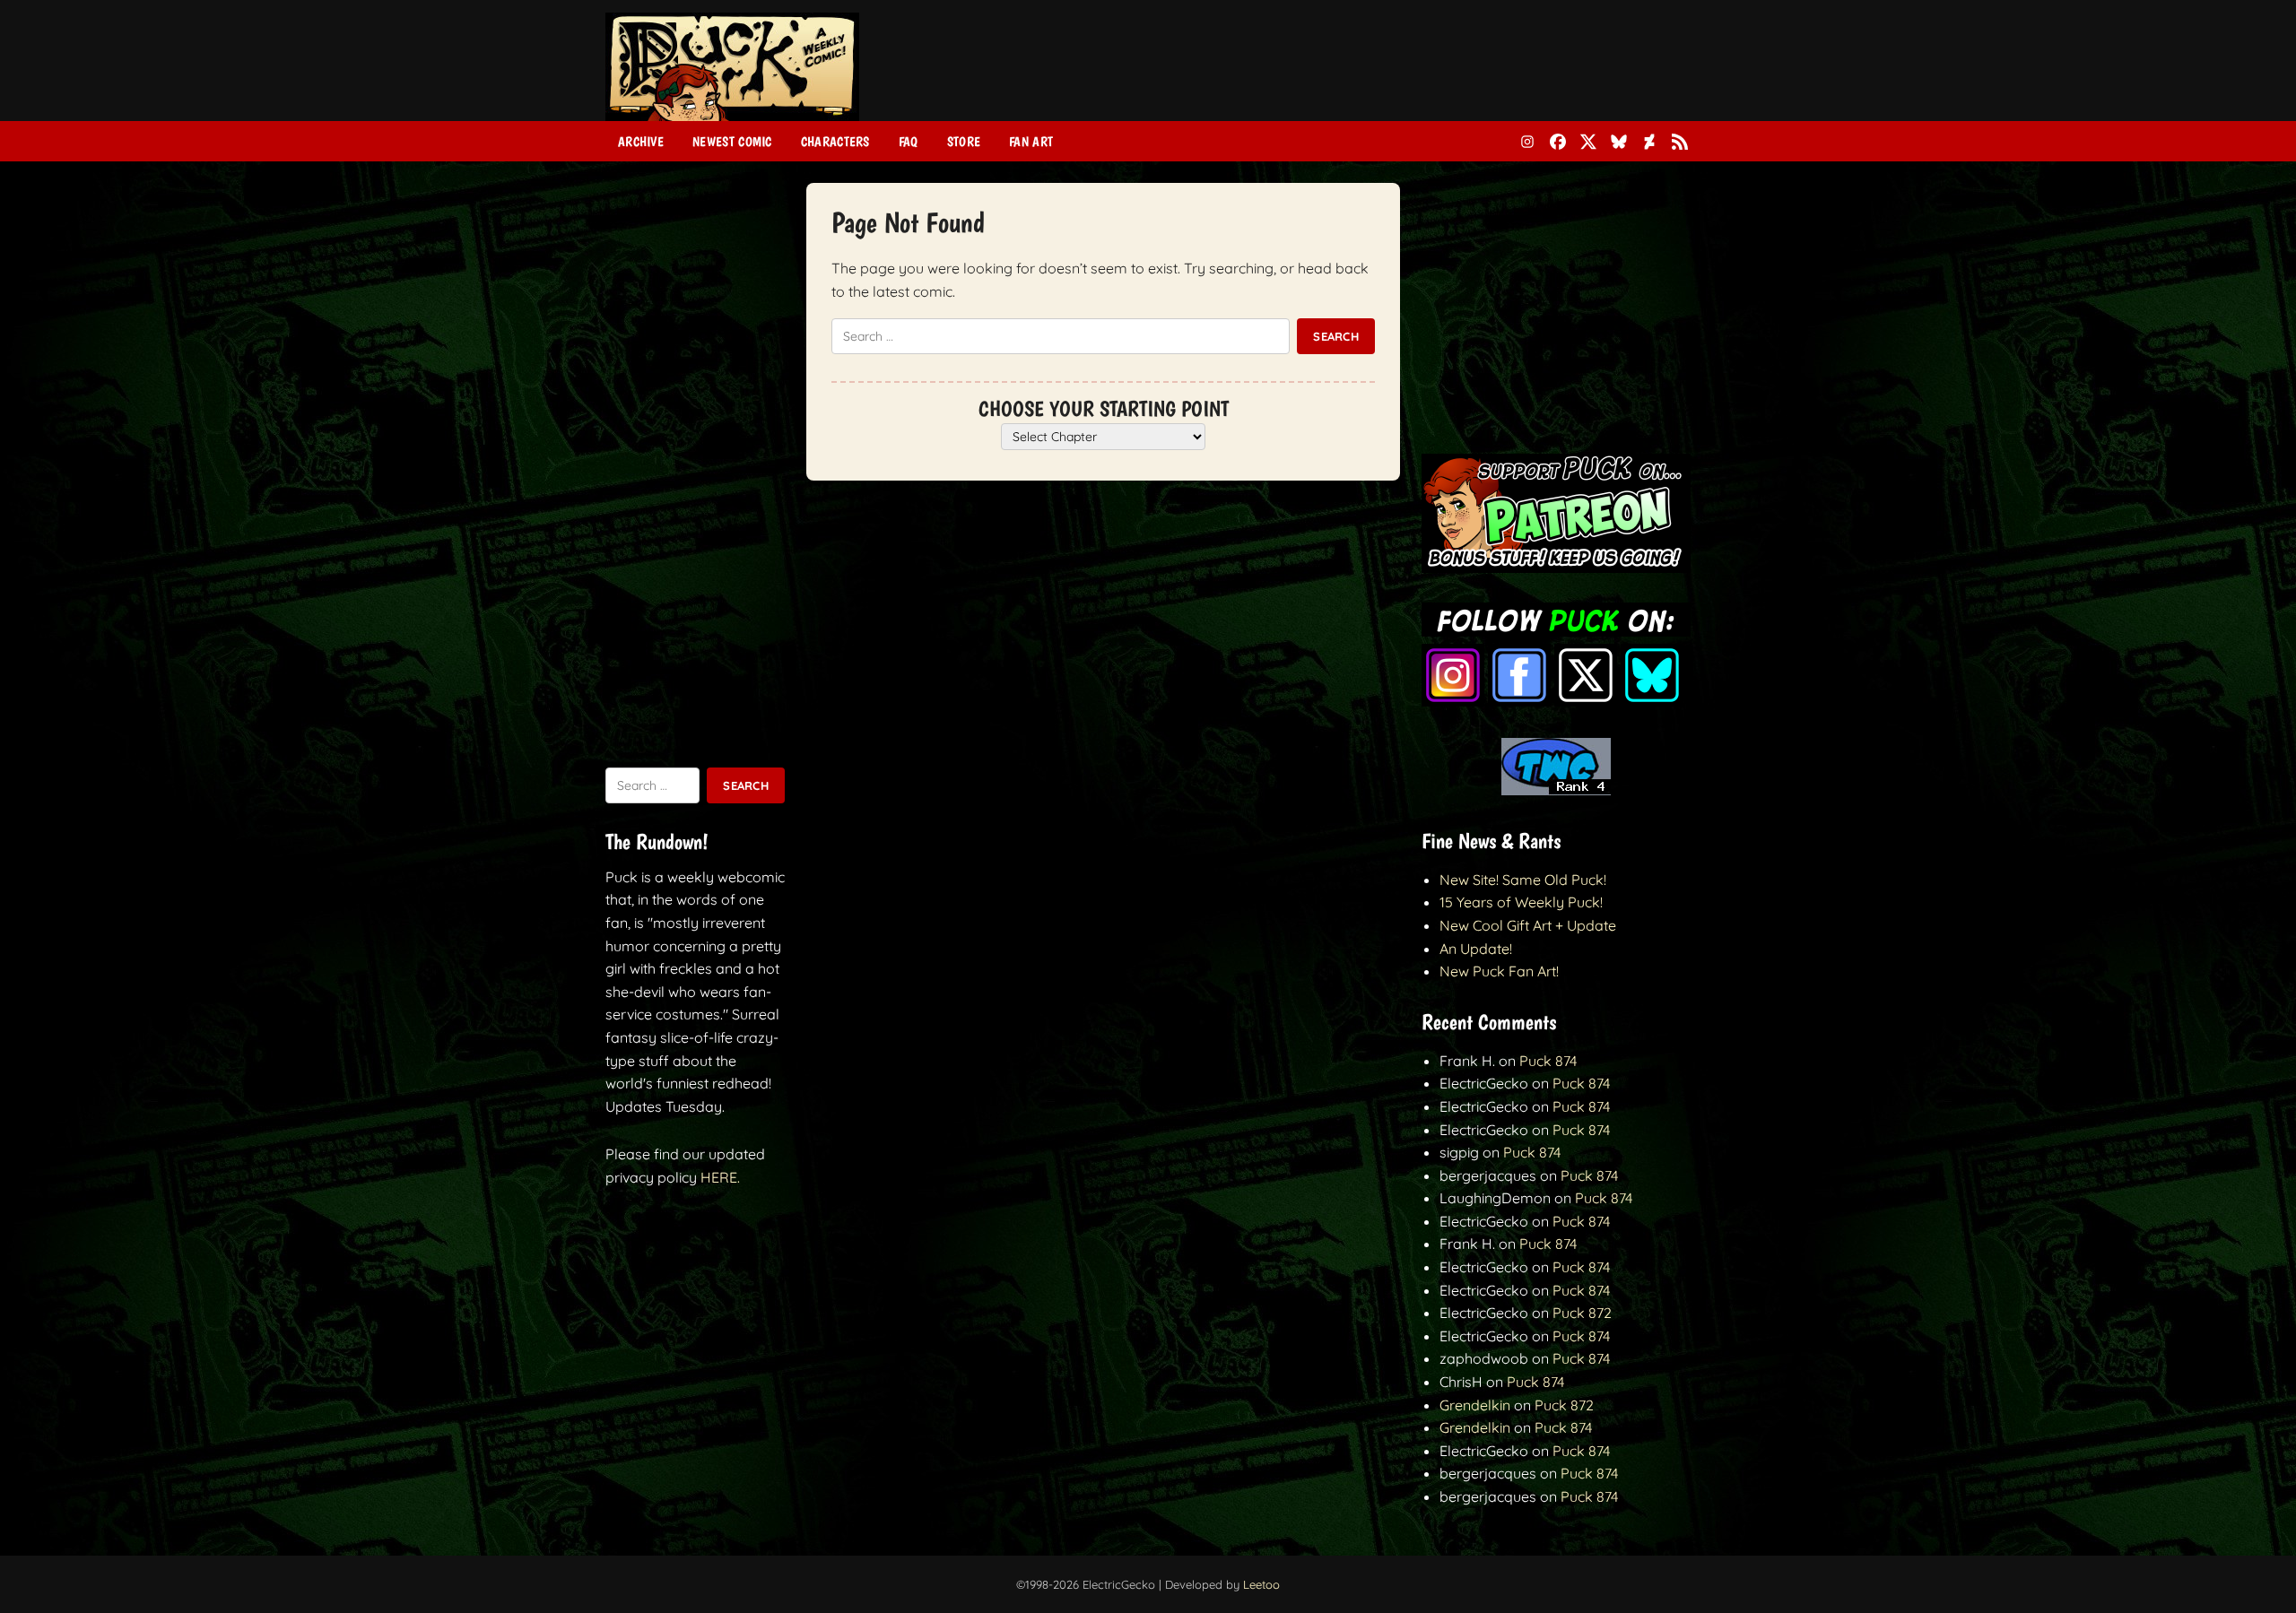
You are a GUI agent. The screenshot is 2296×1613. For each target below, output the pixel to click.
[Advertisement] (1364, 74)
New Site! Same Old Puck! (1523, 880)
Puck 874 (1548, 1061)
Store (964, 142)
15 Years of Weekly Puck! (1521, 902)
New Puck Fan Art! (1499, 971)
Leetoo (1261, 1584)
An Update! (1476, 949)
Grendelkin (1475, 1405)
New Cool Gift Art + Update (1528, 925)
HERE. (720, 1177)
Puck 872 (1582, 1313)
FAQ (909, 142)
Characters (835, 142)
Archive (641, 142)
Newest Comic (732, 142)
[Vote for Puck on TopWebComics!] (1556, 790)
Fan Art (1031, 142)
